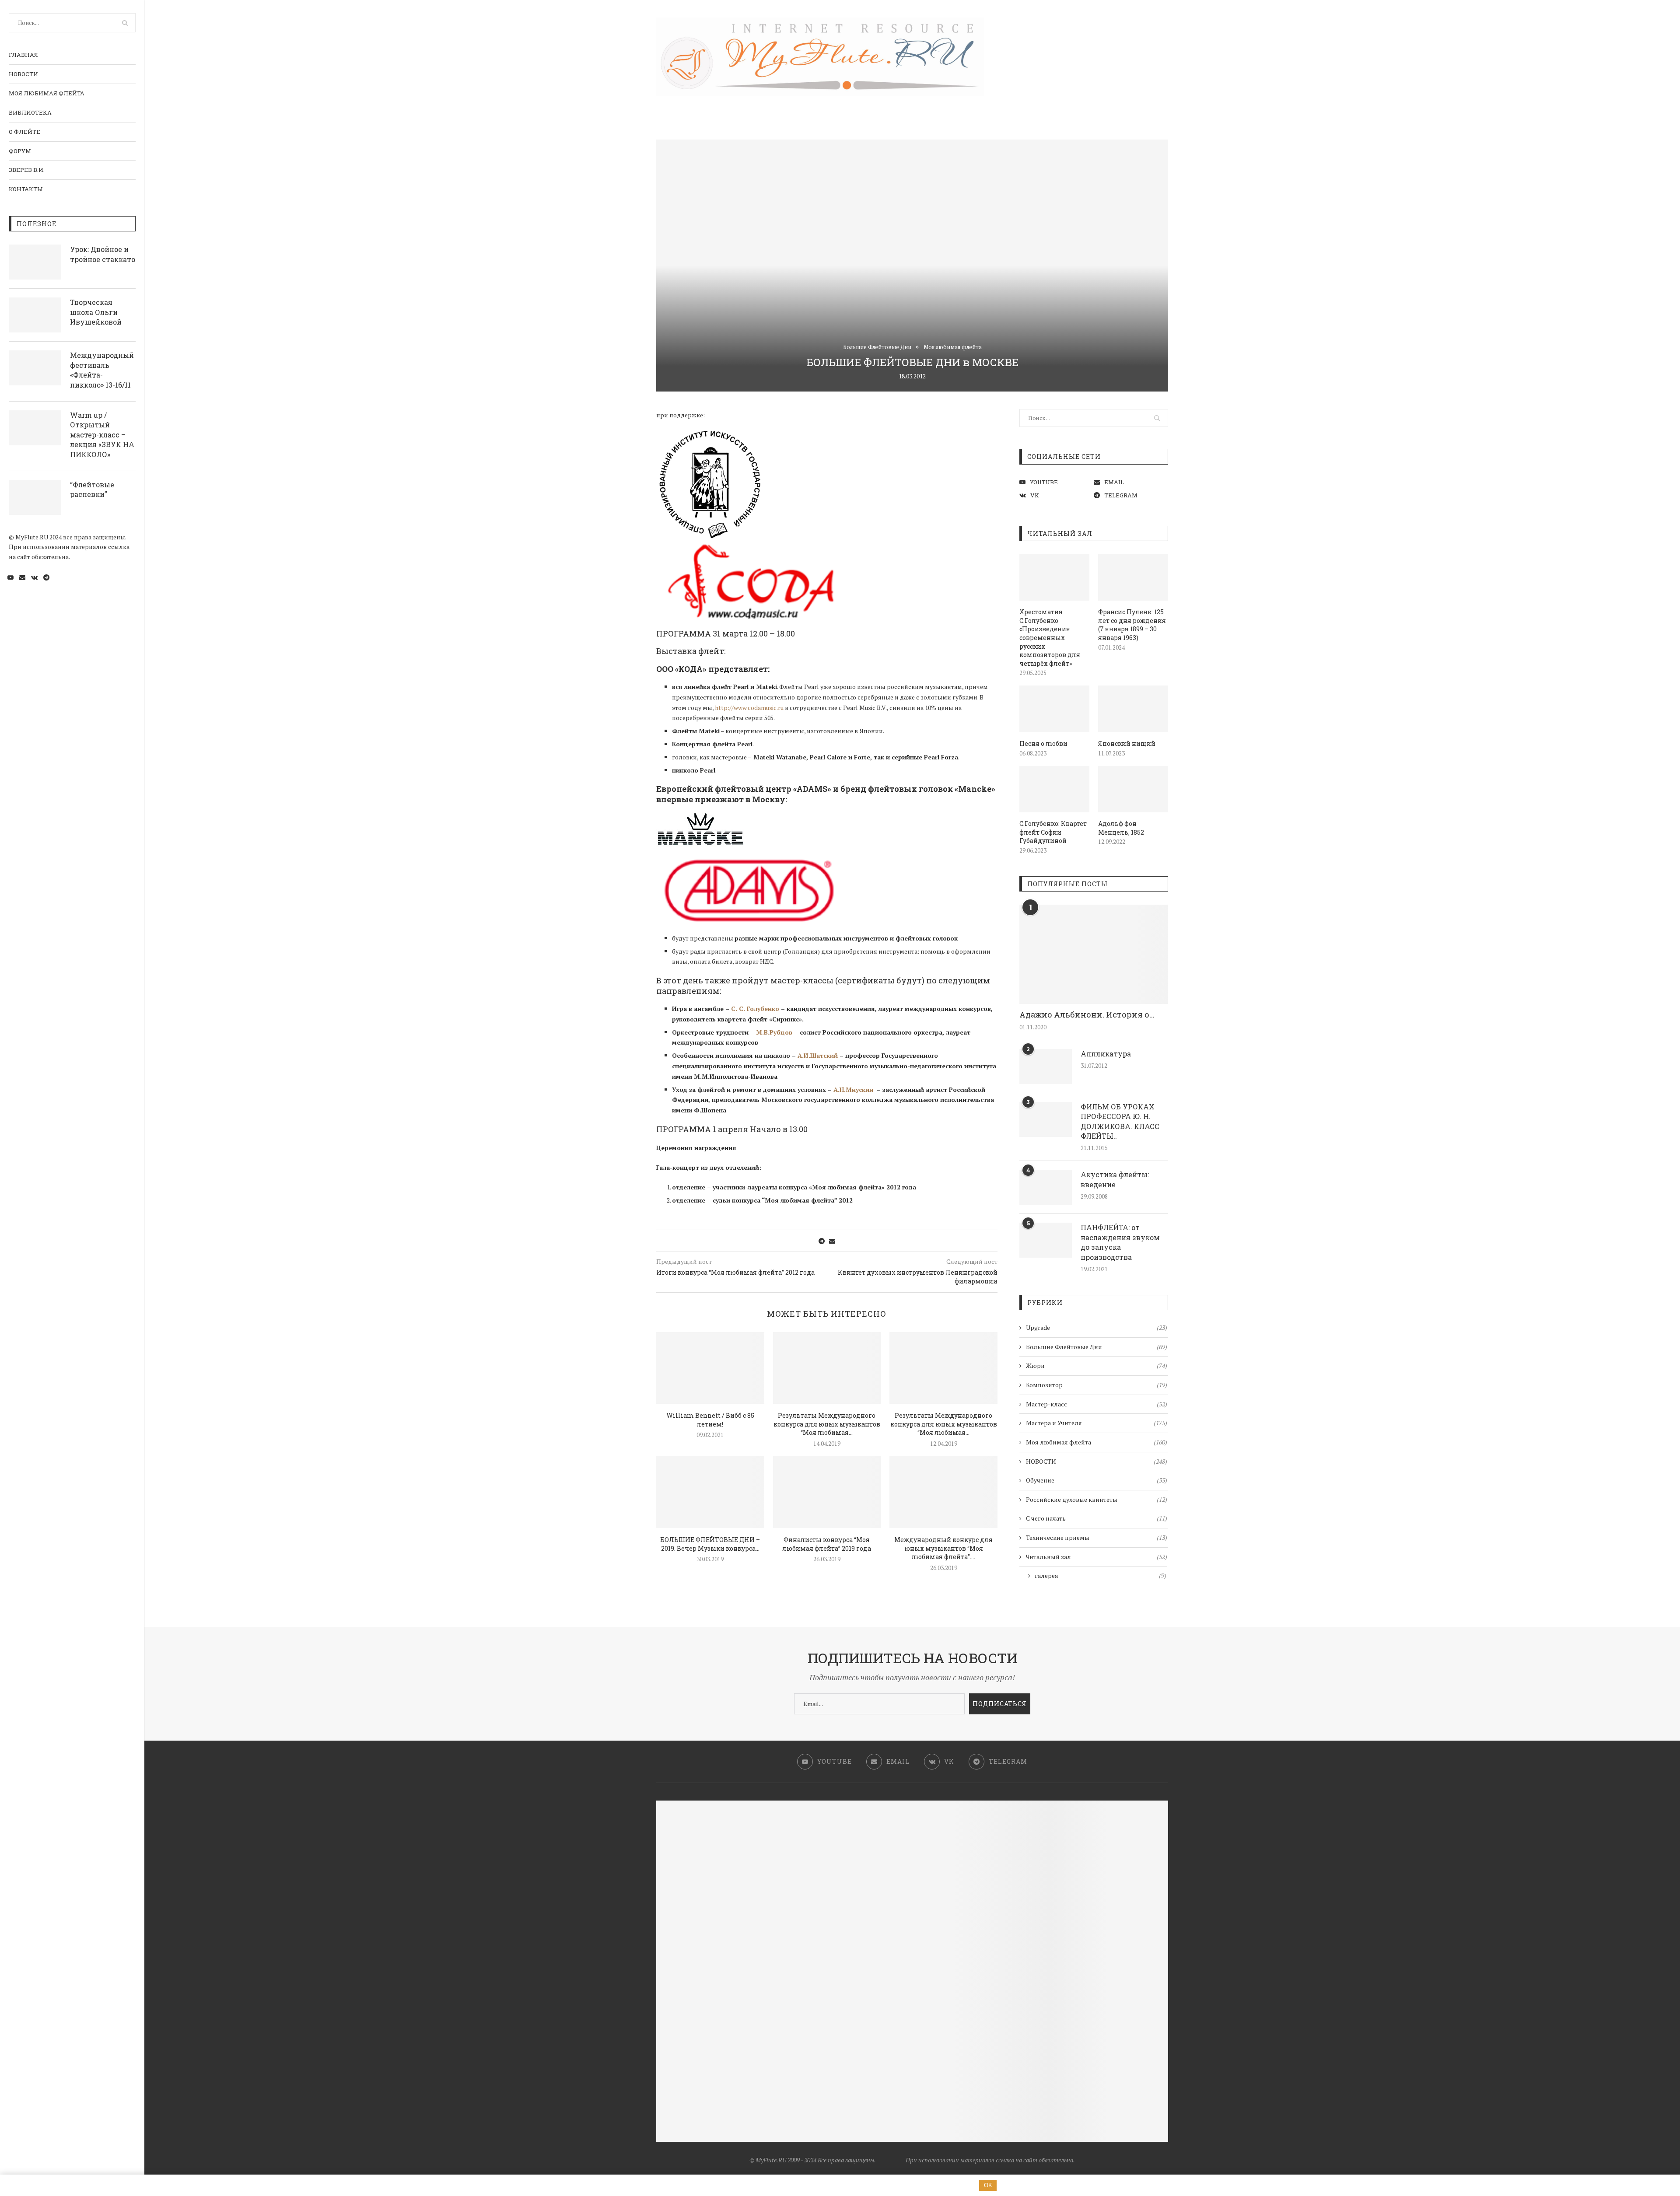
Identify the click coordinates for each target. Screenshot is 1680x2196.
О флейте (24, 132)
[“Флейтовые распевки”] (35, 497)
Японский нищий (1127, 743)
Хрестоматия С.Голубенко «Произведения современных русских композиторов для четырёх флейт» (1050, 638)
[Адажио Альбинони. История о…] (1094, 954)
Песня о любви (1043, 743)
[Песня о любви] (1054, 709)
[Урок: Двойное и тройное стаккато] (35, 262)
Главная (23, 55)
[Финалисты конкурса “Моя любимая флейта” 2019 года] (827, 1492)
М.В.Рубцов (774, 1032)
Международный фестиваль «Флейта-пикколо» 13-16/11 (102, 370)
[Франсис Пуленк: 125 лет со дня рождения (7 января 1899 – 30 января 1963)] (1133, 578)
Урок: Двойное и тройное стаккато (103, 254)
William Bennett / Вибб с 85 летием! (710, 1420)
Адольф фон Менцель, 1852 (1121, 828)
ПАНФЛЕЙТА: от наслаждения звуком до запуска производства (1120, 1242)
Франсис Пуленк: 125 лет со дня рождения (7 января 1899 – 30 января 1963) (1132, 625)
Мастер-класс (1097, 1404)
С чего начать (1097, 1518)
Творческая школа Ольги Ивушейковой (96, 312)
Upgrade (1097, 1327)
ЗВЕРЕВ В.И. (27, 170)
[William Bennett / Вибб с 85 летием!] (710, 1368)
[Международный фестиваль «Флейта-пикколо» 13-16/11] (35, 368)
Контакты (26, 189)
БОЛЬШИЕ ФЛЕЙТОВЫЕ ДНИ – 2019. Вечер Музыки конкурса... (710, 1544)
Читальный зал (1097, 1557)
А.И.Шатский (818, 1055)
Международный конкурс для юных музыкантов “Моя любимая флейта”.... (943, 1548)
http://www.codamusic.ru (749, 708)
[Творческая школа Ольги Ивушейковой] (35, 315)
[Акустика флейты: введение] (1046, 1187)
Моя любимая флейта (47, 93)
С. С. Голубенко (755, 1009)
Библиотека (30, 112)
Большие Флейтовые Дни (877, 347)
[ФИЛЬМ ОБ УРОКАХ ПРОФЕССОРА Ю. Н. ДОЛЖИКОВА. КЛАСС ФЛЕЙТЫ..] (1046, 1119)
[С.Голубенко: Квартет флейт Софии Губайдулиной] (1054, 789)
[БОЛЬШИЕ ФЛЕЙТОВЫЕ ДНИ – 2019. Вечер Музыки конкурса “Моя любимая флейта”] (710, 1492)
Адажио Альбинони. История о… (1087, 1014)
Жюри (1097, 1366)
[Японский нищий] (1133, 709)
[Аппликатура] (1046, 1067)
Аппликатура (1106, 1054)
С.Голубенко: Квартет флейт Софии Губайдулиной (1053, 832)
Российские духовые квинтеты (1097, 1499)
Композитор (1097, 1385)
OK (988, 2185)
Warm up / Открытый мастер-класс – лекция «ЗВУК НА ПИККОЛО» (102, 435)
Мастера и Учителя (1097, 1423)
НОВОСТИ (23, 74)
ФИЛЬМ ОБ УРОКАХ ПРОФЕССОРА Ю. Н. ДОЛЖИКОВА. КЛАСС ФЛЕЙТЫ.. (1120, 1121)
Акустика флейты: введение (1115, 1179)
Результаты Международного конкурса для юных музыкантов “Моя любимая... (827, 1424)
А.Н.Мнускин (853, 1089)
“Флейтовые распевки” (92, 489)
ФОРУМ (20, 151)
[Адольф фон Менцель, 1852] (1133, 789)
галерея (1101, 1575)
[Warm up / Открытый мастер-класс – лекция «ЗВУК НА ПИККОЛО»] (35, 428)
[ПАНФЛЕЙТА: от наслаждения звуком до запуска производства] (1046, 1240)
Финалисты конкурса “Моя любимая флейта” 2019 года (827, 1544)
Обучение (1097, 1480)
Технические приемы (1097, 1537)
